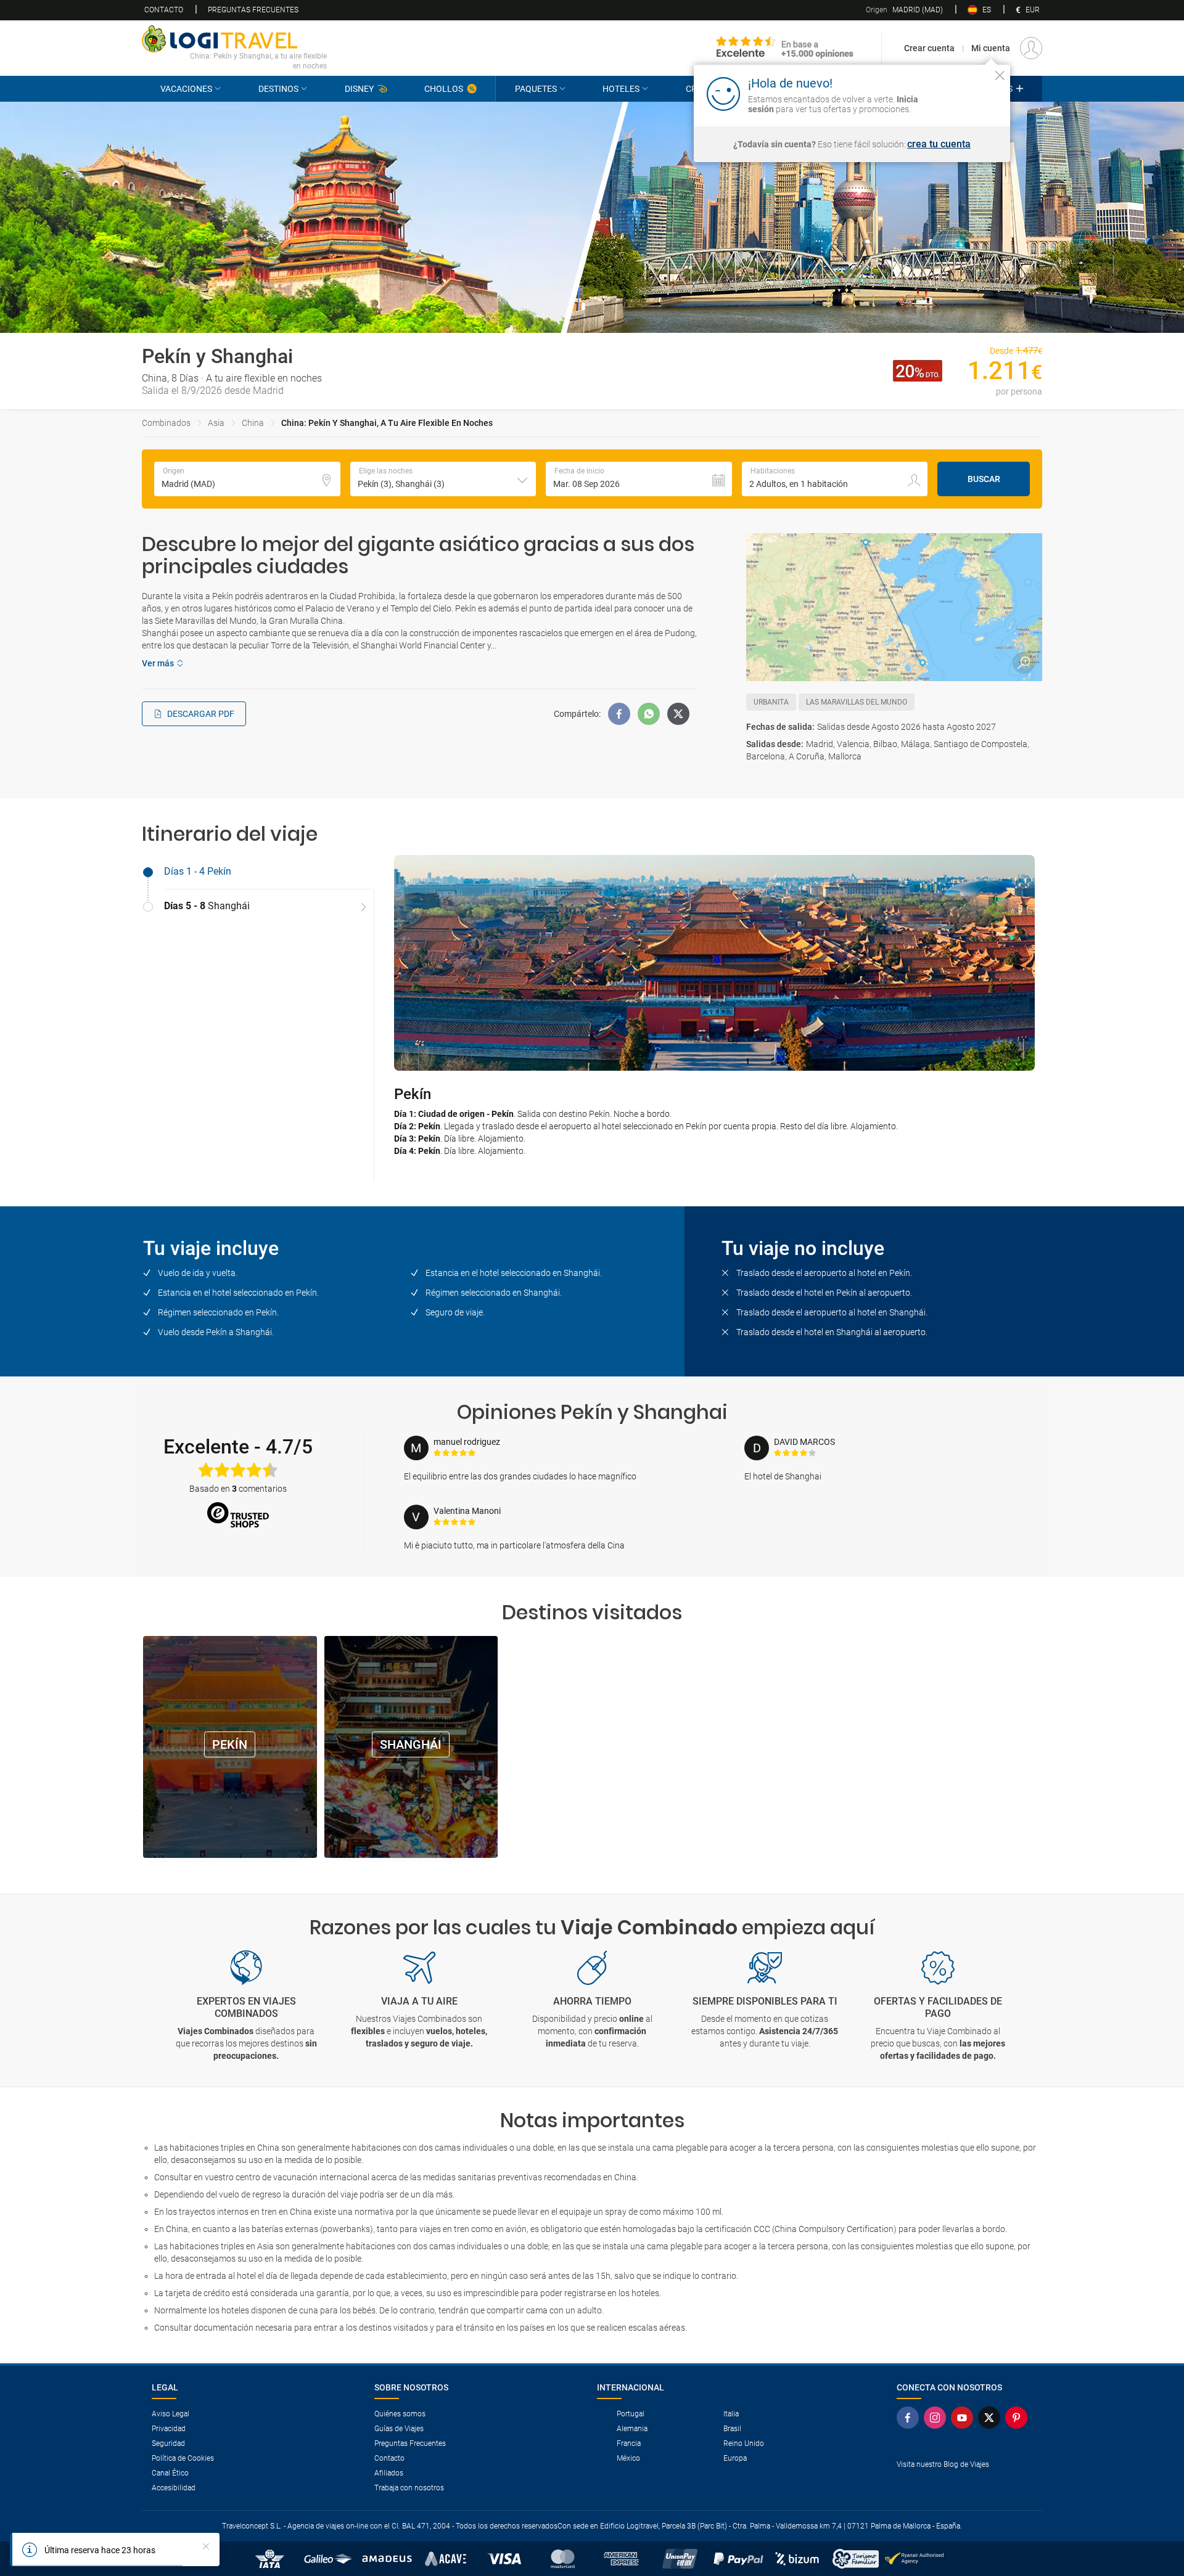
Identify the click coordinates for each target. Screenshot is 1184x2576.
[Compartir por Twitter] (678, 714)
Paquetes (536, 89)
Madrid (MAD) (904, 10)
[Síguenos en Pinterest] (1019, 2418)
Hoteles (621, 89)
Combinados (166, 423)
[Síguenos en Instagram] (937, 2418)
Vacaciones (186, 89)
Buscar (984, 479)
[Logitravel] (785, 48)
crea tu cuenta (939, 144)
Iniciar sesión (962, 93)
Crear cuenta (929, 48)
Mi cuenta (991, 48)
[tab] (258, 872)
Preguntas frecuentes (253, 10)
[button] (443, 479)
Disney (359, 89)
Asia (216, 423)
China (253, 423)
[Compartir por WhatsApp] (649, 714)
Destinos (278, 89)
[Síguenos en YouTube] (964, 2418)
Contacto (164, 10)
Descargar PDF (201, 714)
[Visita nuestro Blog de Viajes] (964, 2484)
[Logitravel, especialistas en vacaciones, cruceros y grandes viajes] (234, 39)
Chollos (444, 89)
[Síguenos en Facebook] (910, 2418)
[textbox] (247, 479)
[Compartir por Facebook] (619, 714)
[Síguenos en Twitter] (992, 2418)
